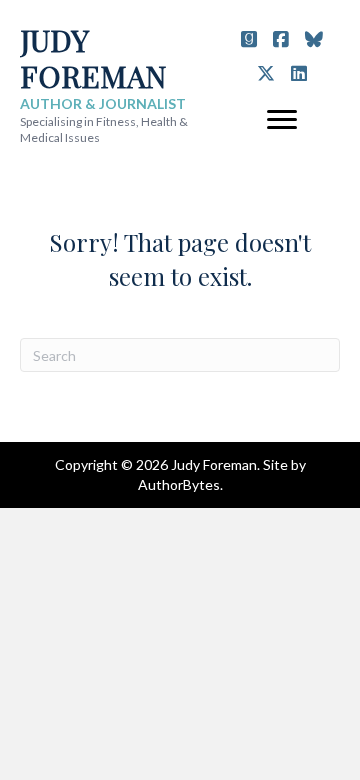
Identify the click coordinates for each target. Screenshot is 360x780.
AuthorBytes (179, 484)
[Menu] (282, 120)
